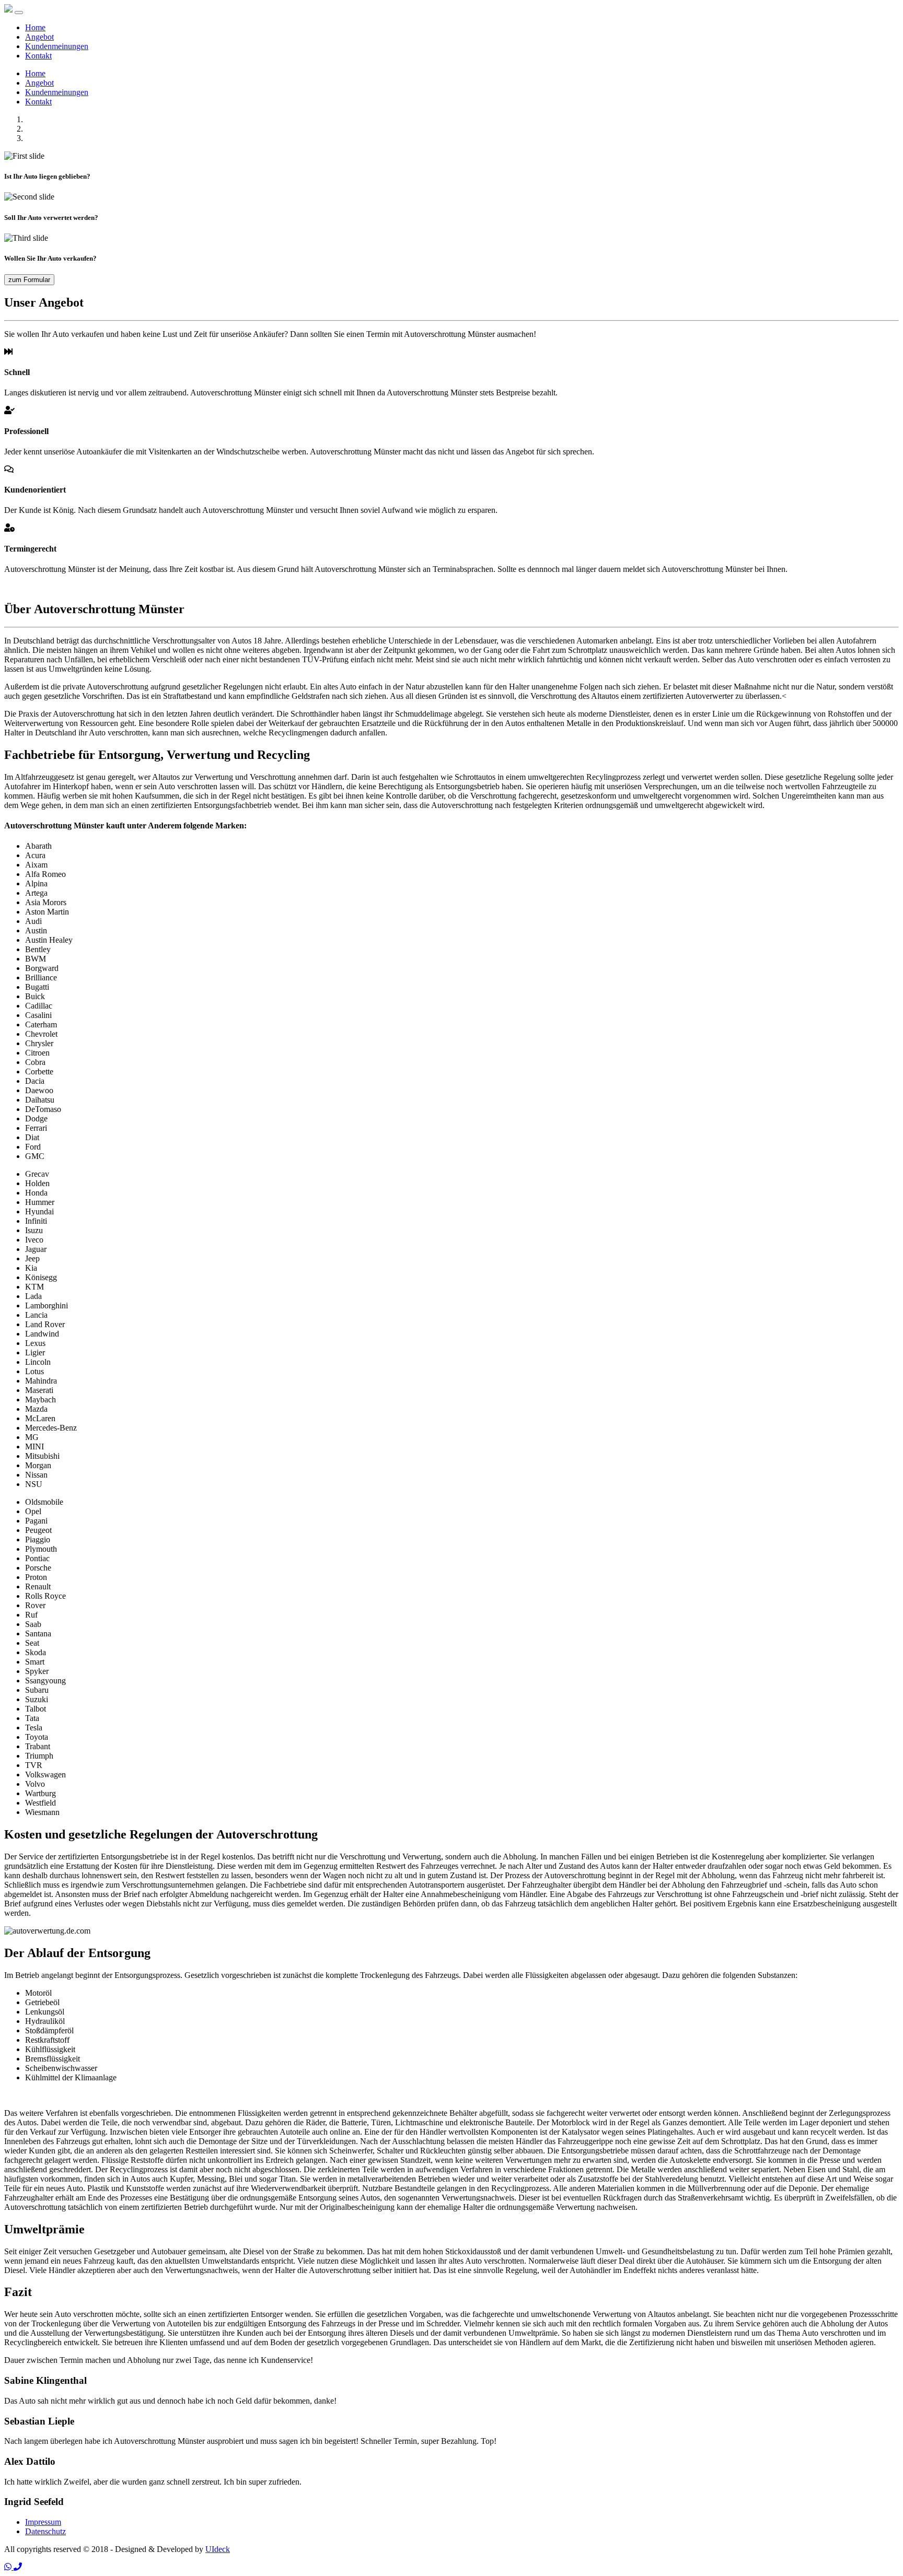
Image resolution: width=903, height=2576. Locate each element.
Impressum (43, 2522)
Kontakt (38, 56)
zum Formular (29, 280)
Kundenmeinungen (57, 46)
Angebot (39, 37)
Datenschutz (45, 2531)
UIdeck (218, 2549)
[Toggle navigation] (19, 13)
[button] (9, 2567)
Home (35, 27)
